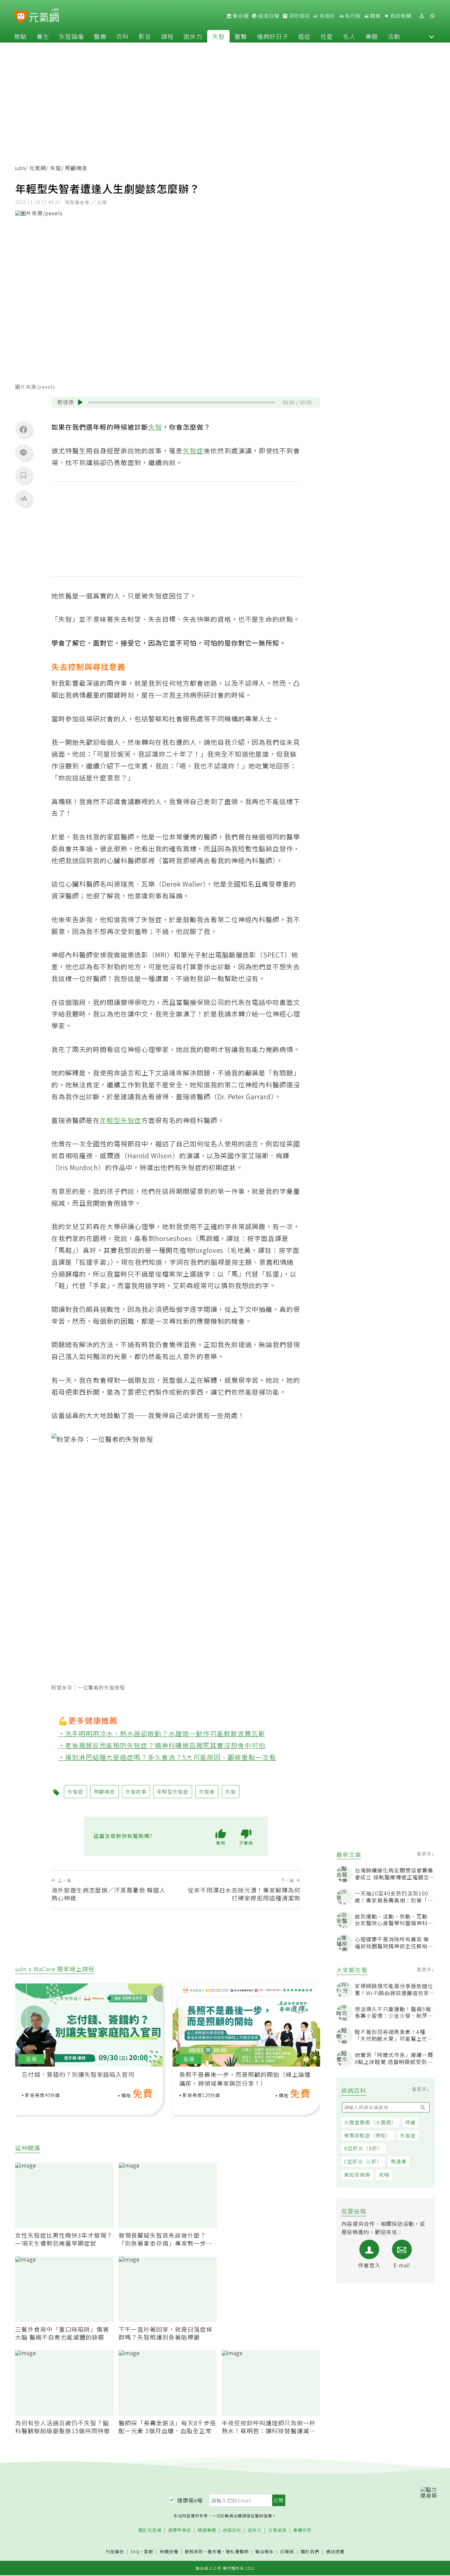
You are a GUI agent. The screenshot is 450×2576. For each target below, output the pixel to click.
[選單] (432, 16)
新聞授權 (169, 2552)
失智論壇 (71, 36)
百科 (123, 36)
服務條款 (194, 2551)
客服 (149, 2551)
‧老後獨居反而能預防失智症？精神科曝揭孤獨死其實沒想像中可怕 (162, 1745)
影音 (145, 36)
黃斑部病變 (357, 2175)
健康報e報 (190, 2500)
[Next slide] (311, 2031)
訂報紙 (287, 2552)
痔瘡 (410, 2122)
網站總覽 (335, 2552)
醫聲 (241, 36)
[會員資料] (422, 16)
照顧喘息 (104, 1791)
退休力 (193, 36)
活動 (394, 36)
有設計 (327, 16)
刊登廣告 (115, 2552)
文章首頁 (277, 2530)
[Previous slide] (25, 2031)
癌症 (304, 36)
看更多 (425, 1854)
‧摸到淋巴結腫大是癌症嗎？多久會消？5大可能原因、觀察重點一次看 (167, 1757)
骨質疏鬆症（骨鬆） (368, 2135)
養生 (43, 36)
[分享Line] (23, 452)
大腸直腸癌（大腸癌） (370, 2122)
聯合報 (240, 16)
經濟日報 (268, 16)
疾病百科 (232, 2530)
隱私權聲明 (237, 2551)
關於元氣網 (150, 2530)
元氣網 (38, 168)
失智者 (207, 1791)
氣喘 (384, 2175)
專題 (372, 36)
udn (20, 168)
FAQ (135, 2551)
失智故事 (136, 1791)
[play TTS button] (80, 402)
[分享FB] (23, 429)
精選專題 (207, 2530)
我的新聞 (400, 16)
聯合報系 (265, 2552)
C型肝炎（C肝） (363, 2161)
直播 (31, 2059)
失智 (218, 36)
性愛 (327, 36)
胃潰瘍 (399, 2161)
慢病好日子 (273, 36)
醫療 (100, 36)
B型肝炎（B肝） (363, 2148)
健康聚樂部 (180, 2530)
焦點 (20, 36)
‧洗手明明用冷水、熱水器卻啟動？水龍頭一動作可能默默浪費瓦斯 (162, 1733)
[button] (432, 36)
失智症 (408, 2135)
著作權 (214, 2551)
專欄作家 (302, 2530)
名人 (349, 36)
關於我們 (310, 2552)
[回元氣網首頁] (44, 16)
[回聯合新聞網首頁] (21, 17)
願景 (375, 16)
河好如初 (299, 16)
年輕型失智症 (121, 1120)
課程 (167, 36)
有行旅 (352, 16)
